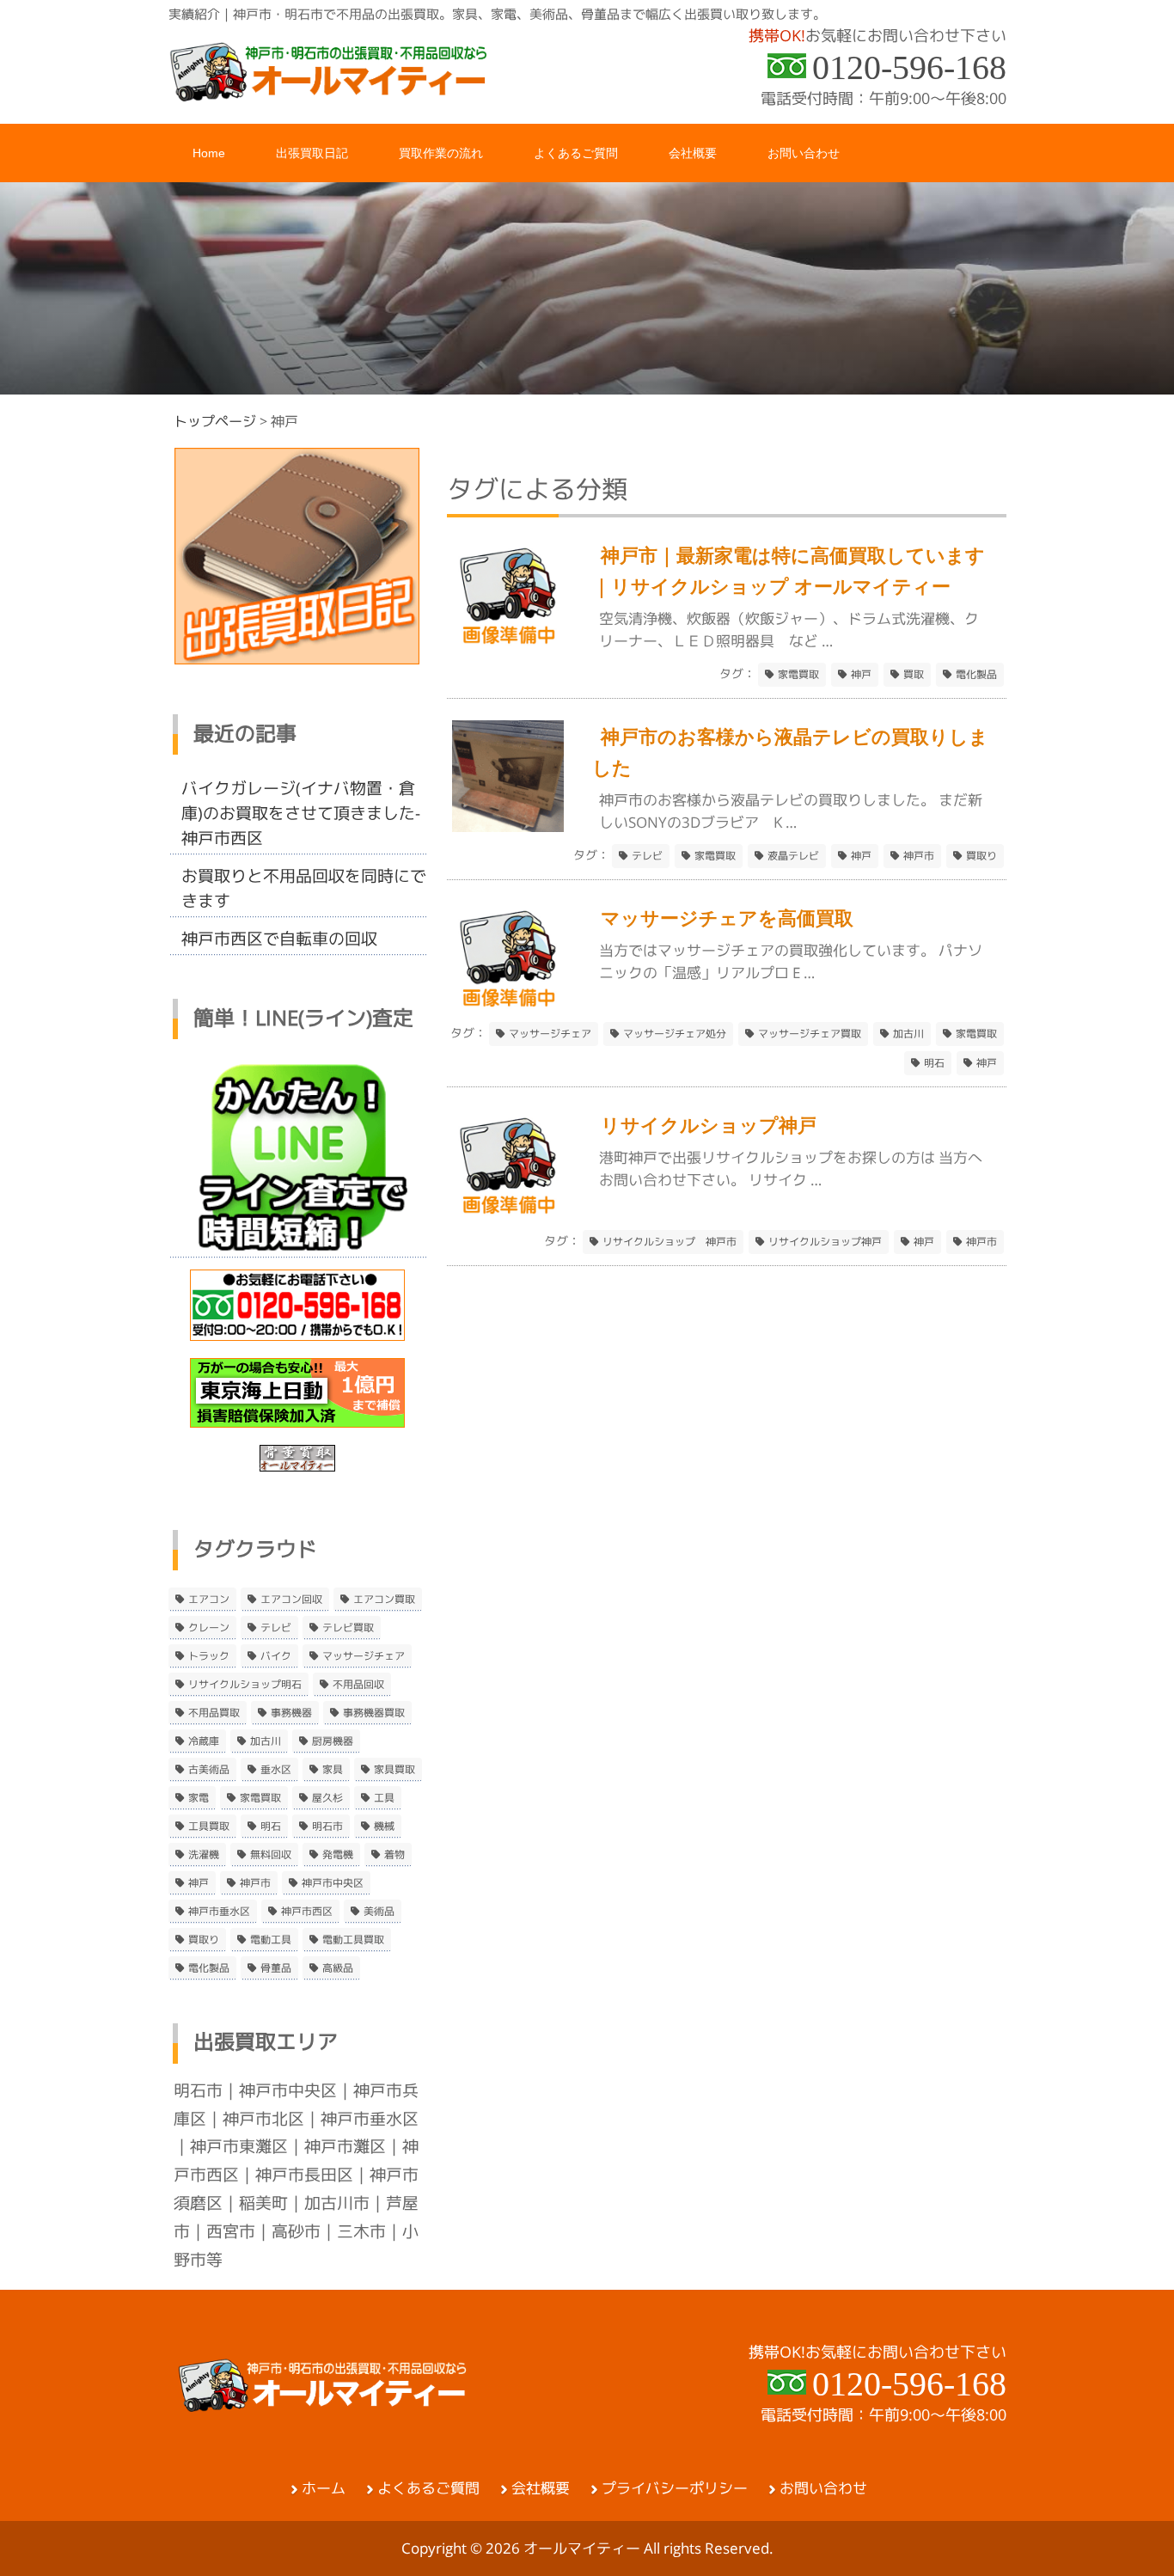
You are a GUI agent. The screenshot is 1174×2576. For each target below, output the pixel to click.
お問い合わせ (823, 2488)
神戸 (861, 675)
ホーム (324, 2488)
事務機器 (291, 1713)
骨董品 (276, 1968)
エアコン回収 (291, 1600)
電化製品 (976, 675)
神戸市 (919, 856)
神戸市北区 (263, 2119)
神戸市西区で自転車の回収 (279, 939)
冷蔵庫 (204, 1741)
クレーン (209, 1628)
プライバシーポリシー (675, 2488)
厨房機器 (333, 1741)
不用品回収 (358, 1685)
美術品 (379, 1912)
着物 (394, 1855)
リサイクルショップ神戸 (825, 1242)
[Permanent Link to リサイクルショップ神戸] (508, 1215)
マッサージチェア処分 (675, 1034)
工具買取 (209, 1826)
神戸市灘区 (345, 2146)
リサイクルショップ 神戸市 (670, 1242)
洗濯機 (204, 1855)
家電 (199, 1798)
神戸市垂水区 (219, 1912)
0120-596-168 (909, 67)
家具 (333, 1770)
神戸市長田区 (304, 2175)
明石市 (327, 1826)
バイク (276, 1656)
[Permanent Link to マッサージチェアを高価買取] (508, 1008)
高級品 (338, 1968)
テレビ (647, 856)
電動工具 (271, 1940)
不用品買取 (214, 1713)
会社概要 (541, 2488)
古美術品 (209, 1770)
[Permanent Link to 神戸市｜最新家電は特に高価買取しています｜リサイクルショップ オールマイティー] (508, 645)
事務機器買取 (374, 1713)
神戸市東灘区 (239, 2146)
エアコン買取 (384, 1600)
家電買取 (798, 675)
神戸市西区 (307, 1912)
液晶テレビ (793, 856)
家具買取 (394, 1770)
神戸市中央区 (333, 1883)
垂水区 (276, 1770)
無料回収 (271, 1855)
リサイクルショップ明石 (245, 1685)
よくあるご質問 (428, 2488)
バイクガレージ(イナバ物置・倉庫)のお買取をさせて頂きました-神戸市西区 (301, 813)
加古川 (908, 1034)
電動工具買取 (353, 1940)
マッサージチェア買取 (810, 1034)
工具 (384, 1798)
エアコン (209, 1600)
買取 (914, 675)
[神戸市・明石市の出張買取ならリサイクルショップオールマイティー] (329, 96)
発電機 (338, 1855)
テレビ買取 (348, 1628)
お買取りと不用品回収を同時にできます (304, 888)
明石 (934, 1063)
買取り (981, 856)
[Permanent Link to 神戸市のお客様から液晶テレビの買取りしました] (508, 826)
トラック (209, 1656)
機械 (384, 1826)
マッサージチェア (550, 1034)
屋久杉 (327, 1798)
